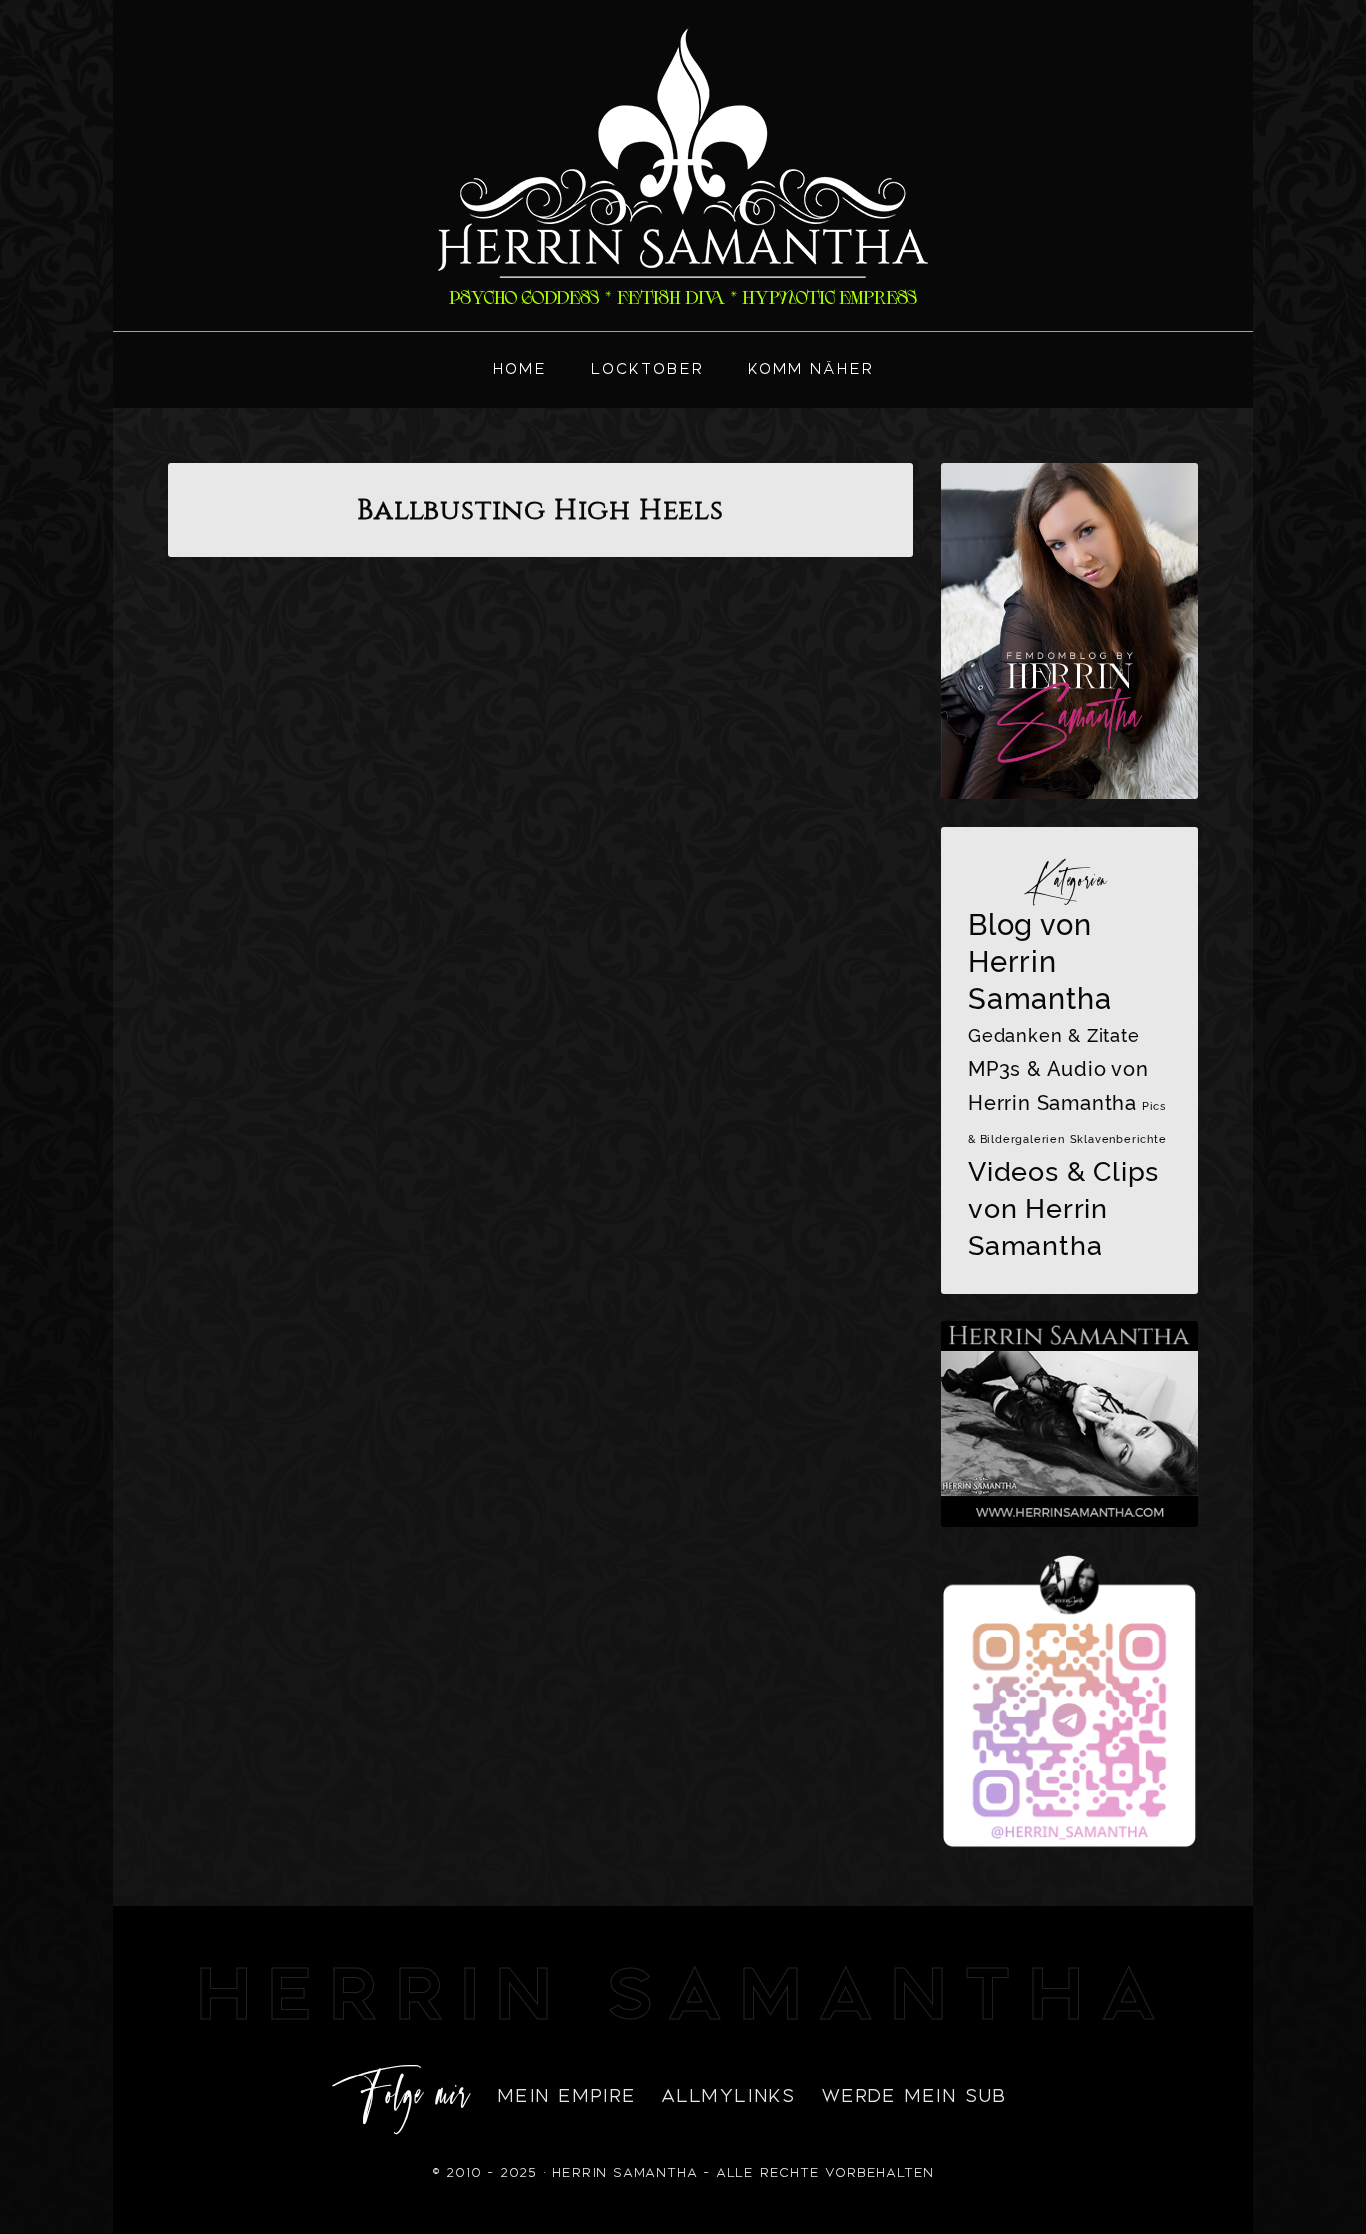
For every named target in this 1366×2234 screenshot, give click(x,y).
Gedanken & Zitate (1054, 1035)
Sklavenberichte (1118, 1139)
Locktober (647, 369)
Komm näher (811, 369)
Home (520, 369)
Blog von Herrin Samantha (1039, 961)
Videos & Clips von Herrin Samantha (1063, 1208)
